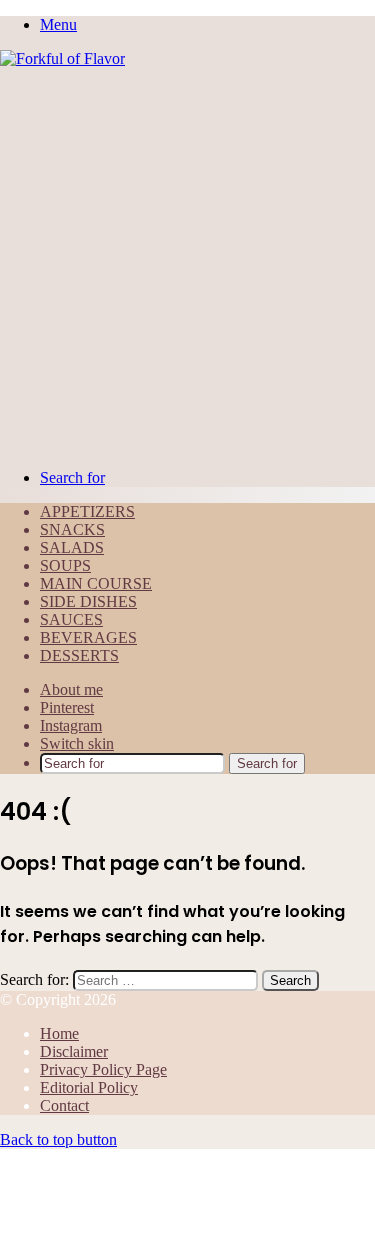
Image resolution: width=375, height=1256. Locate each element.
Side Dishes (88, 601)
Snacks (72, 529)
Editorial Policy (89, 1087)
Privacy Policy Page (103, 1069)
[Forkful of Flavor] (62, 58)
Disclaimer (74, 1051)
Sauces (71, 619)
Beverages (88, 637)
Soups (65, 565)
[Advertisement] (187, 265)
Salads (72, 547)
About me (71, 689)
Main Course (96, 583)
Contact (64, 1105)
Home (59, 1033)
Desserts (79, 655)
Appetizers (87, 511)
